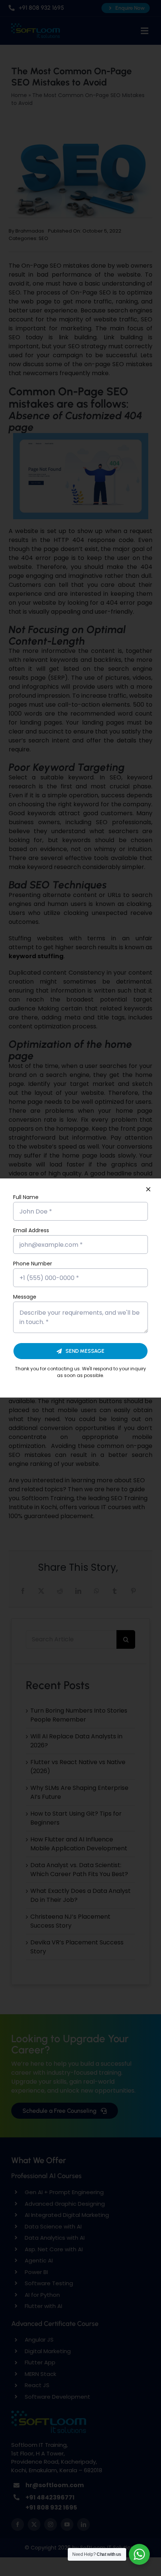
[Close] (148, 1189)
